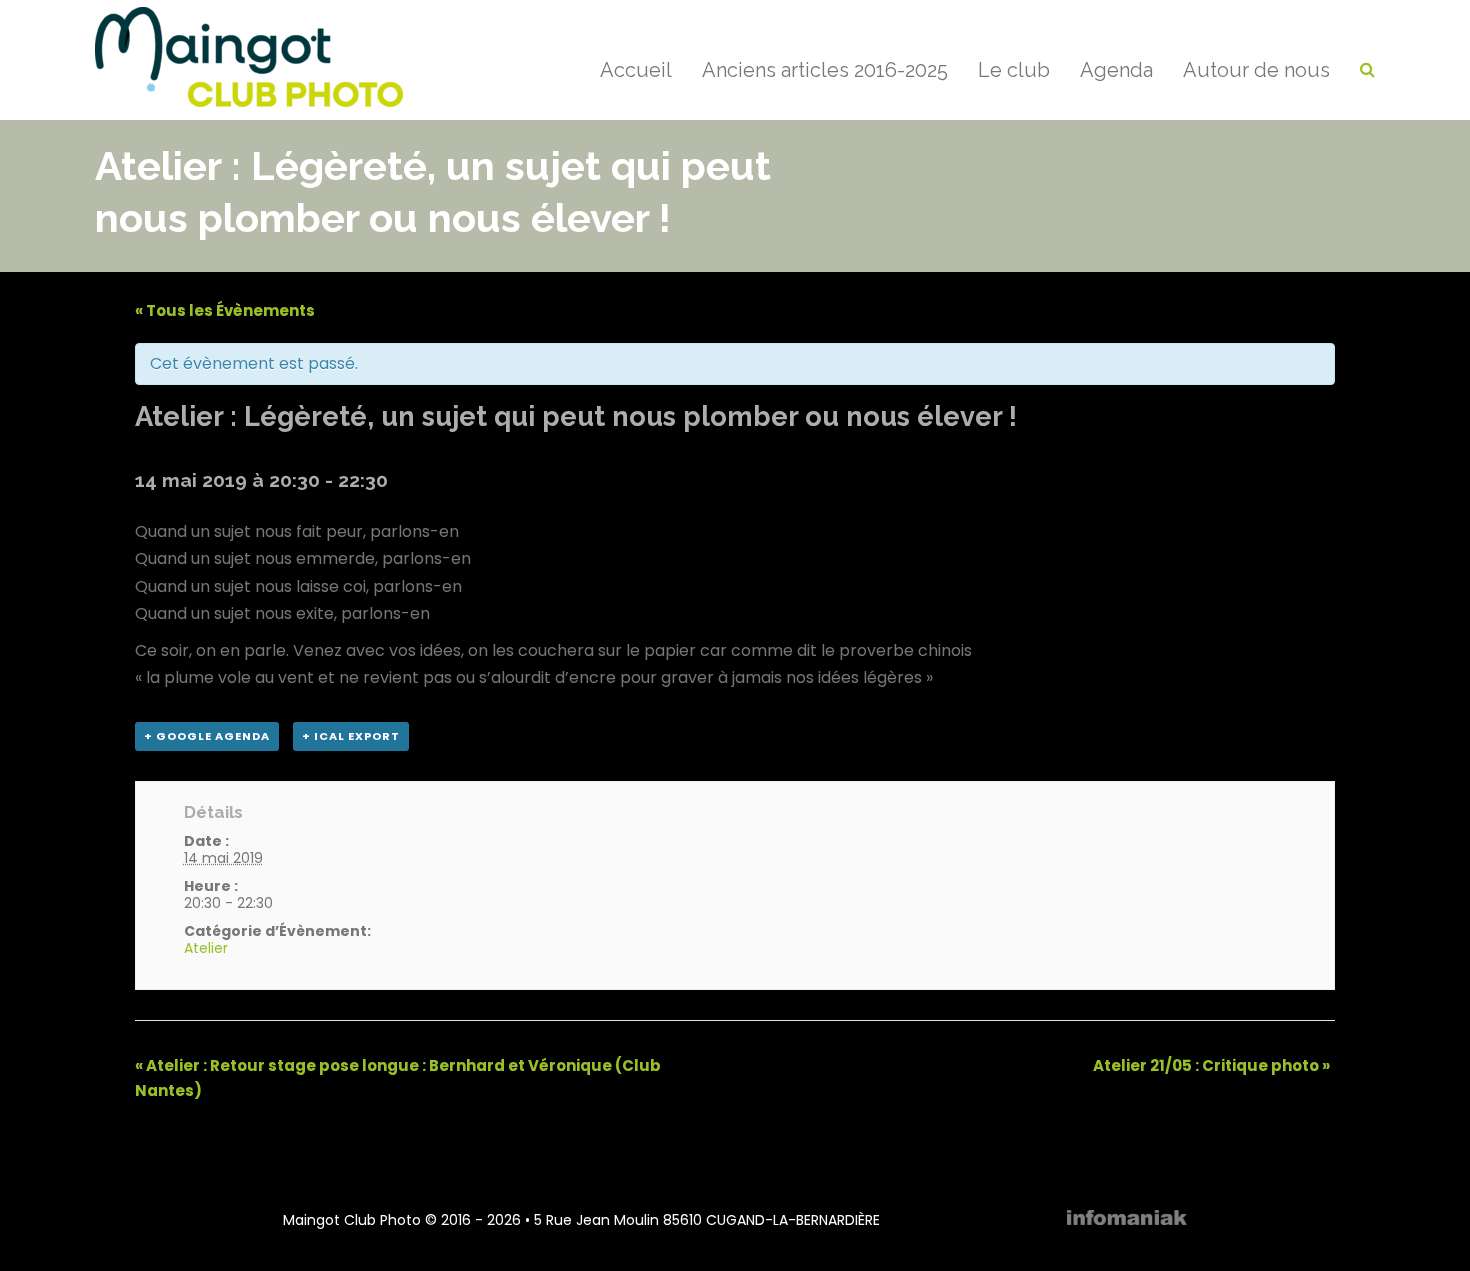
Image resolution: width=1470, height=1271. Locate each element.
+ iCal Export (351, 736)
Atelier (206, 948)
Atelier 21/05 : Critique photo (1211, 1065)
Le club (1014, 70)
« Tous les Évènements (225, 310)
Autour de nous (1256, 70)
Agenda (1116, 70)
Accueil (636, 70)
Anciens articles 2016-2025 (825, 70)
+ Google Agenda (207, 736)
